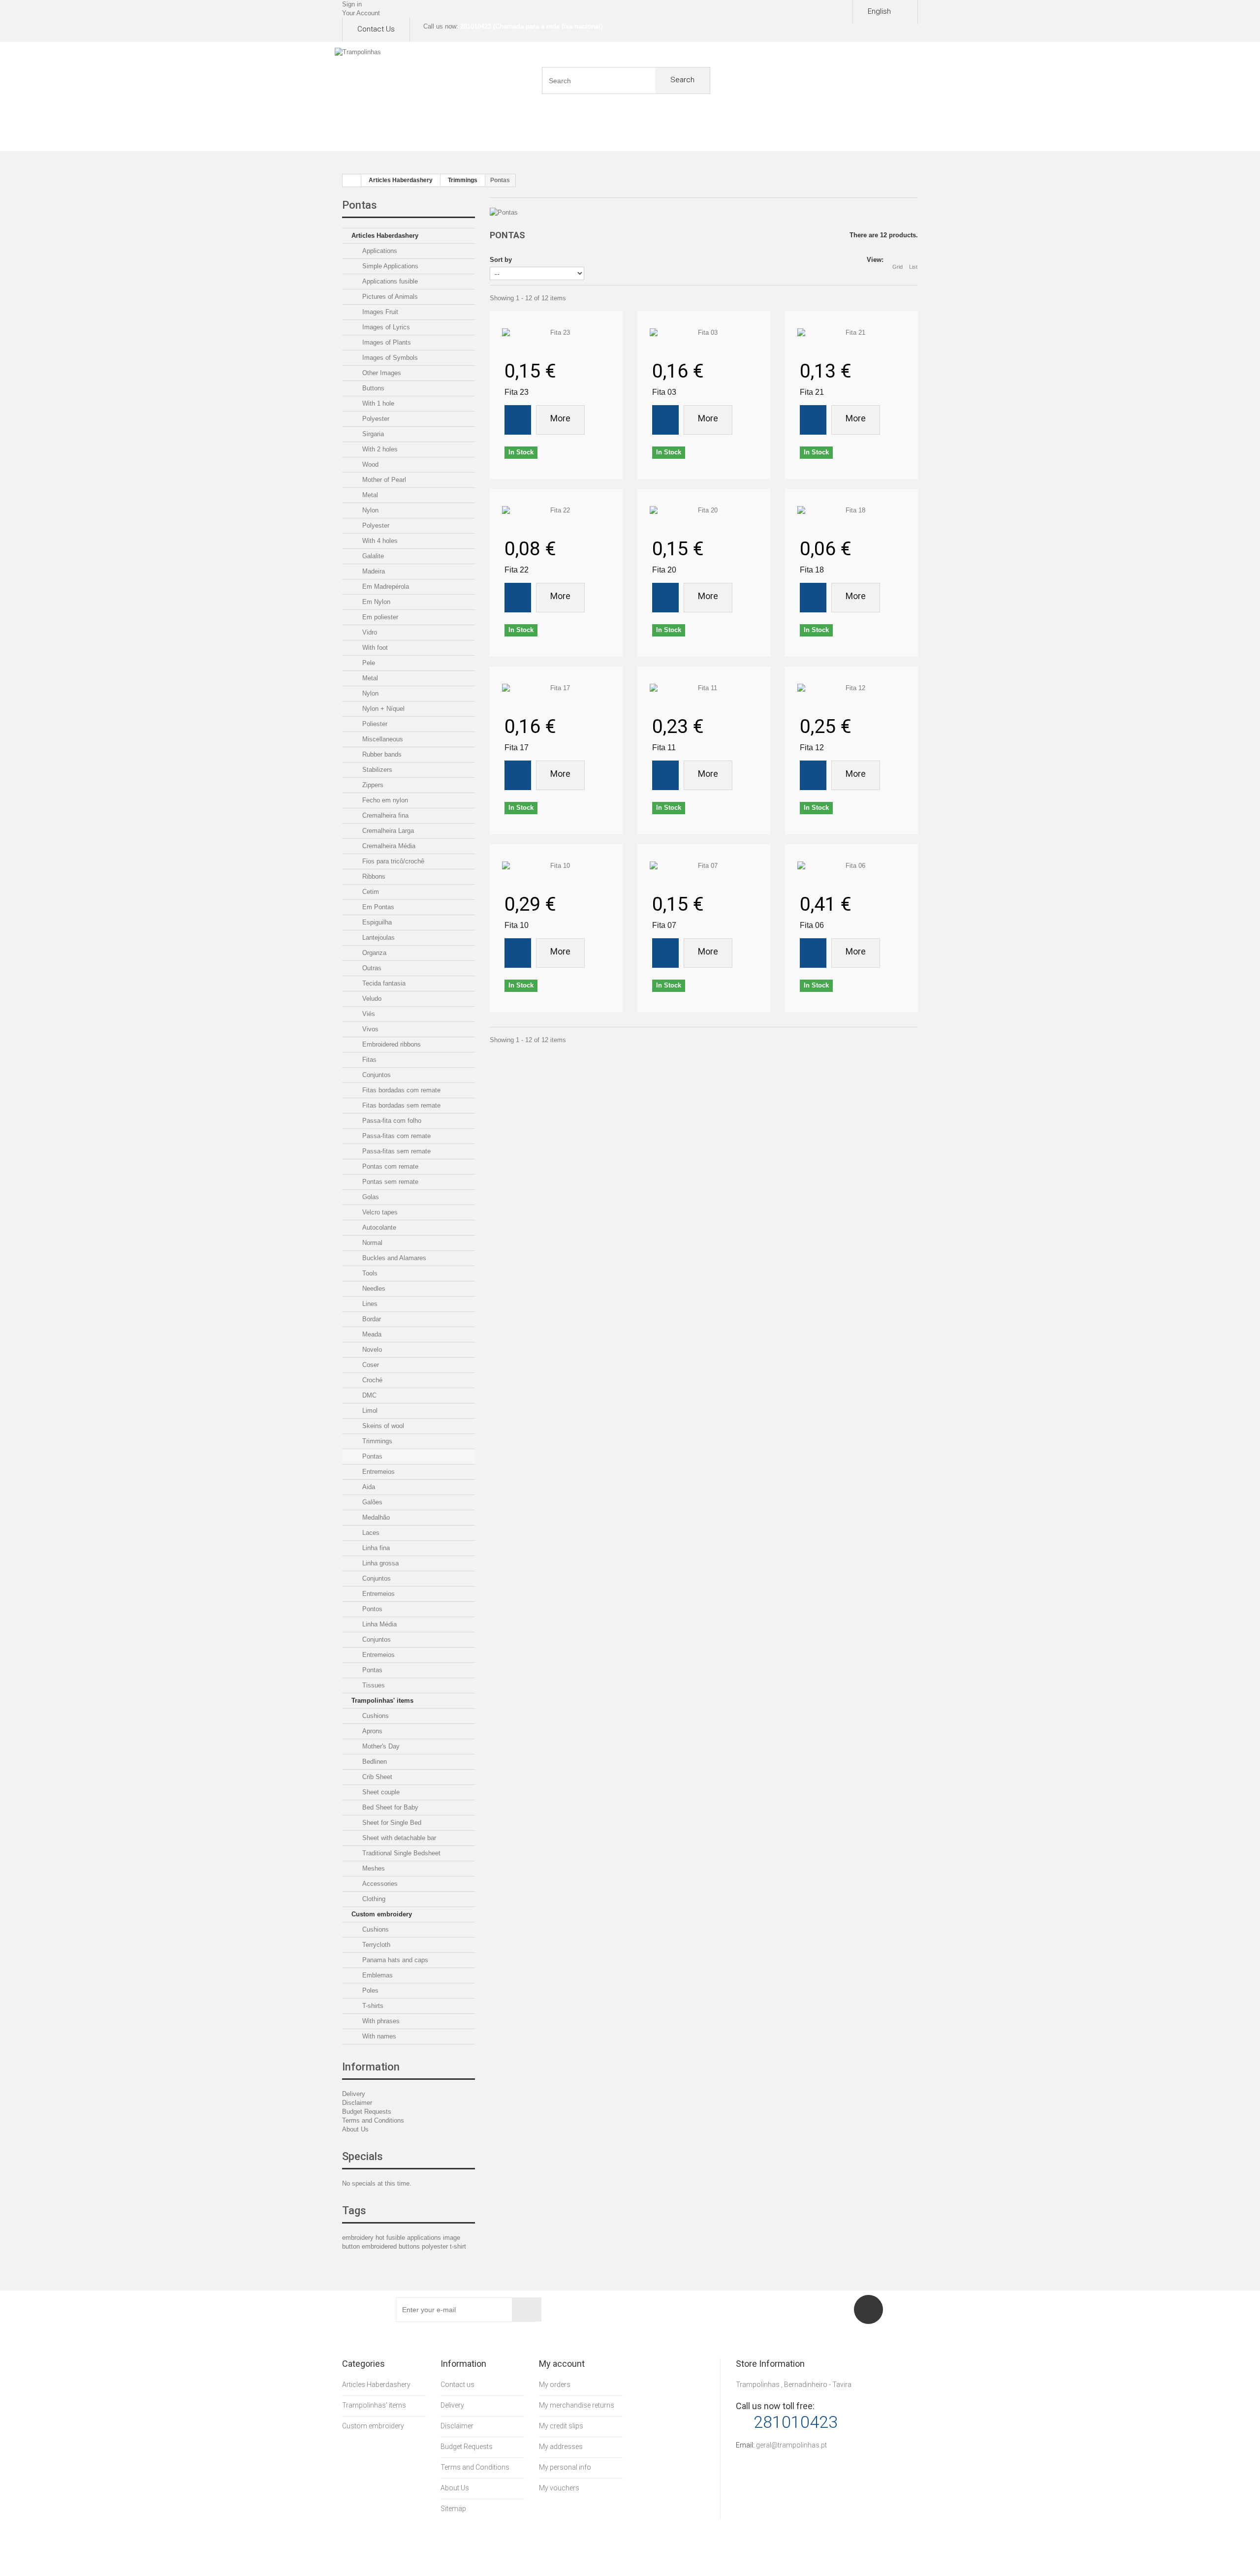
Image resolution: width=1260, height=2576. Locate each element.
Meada (371, 1334)
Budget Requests (810, 133)
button (352, 2246)
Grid (898, 267)
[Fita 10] (556, 866)
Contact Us (882, 133)
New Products (522, 133)
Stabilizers (376, 770)
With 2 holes (379, 449)
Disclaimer (738, 133)
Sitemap (453, 2509)
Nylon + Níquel (382, 709)
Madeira (373, 571)
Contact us (376, 29)
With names (378, 2036)
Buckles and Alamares (393, 1258)
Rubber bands (381, 754)
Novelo (371, 1350)
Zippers (372, 785)
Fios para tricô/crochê (392, 861)
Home (378, 133)
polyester (436, 2246)
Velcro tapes (379, 1212)
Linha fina (375, 1548)
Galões (371, 1502)
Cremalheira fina (384, 815)
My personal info (565, 2467)
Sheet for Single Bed (391, 1823)
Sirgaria (372, 434)
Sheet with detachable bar (398, 1838)
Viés (368, 1014)
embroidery (359, 2238)
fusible (397, 2238)
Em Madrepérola (385, 587)
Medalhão (375, 1517)
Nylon (369, 510)
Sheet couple (380, 1792)
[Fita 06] (851, 866)
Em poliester (379, 617)
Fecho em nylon (384, 800)
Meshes (373, 1868)
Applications (379, 251)
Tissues (373, 1685)
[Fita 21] (851, 333)
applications (425, 2238)
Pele (368, 663)
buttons (410, 2246)
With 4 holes (379, 541)
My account (562, 2364)
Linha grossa (379, 1563)
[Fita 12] (851, 688)
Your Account (361, 13)
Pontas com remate (389, 1166)
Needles (373, 1288)
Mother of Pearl (383, 480)
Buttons (372, 388)
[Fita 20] (704, 510)
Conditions (666, 133)
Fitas (368, 1060)
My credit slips (561, 2426)
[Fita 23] (556, 333)
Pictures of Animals (389, 297)
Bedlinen (374, 1762)
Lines (369, 1304)
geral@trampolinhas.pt (791, 2445)
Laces (370, 1533)
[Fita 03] (704, 333)
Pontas (371, 1456)
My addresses (561, 2447)
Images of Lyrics (385, 327)
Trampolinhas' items (382, 1701)
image (452, 2238)
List (913, 267)
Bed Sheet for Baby (389, 1807)
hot (381, 2238)
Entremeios (378, 1472)
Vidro (369, 632)
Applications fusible (389, 281)
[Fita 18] (851, 510)
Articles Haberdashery (385, 236)
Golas (370, 1197)
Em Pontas (377, 907)
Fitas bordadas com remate (400, 1090)
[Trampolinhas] (396, 81)
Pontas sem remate (389, 1182)
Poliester (374, 724)
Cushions (375, 1716)
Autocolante (378, 1227)
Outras (371, 968)
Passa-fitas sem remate (395, 1151)
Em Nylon (375, 602)
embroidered (380, 2246)
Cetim (370, 892)
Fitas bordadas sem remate (400, 1105)
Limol (369, 1411)
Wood (369, 464)
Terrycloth (375, 1945)
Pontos (371, 1609)
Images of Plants (386, 342)
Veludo (371, 999)
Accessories (379, 1884)
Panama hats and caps (394, 1960)
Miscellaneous (382, 739)
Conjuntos (376, 1075)
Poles (369, 1990)
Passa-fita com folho (391, 1121)
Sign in (352, 4)
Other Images (381, 373)
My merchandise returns (577, 2405)
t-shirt (458, 2246)
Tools (369, 1273)
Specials (362, 2156)
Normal (371, 1243)
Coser (370, 1365)
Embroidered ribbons (391, 1044)
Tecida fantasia (383, 983)
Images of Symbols (389, 358)
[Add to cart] (518, 420)
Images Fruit (379, 312)
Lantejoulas (378, 938)
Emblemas (377, 1975)
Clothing (373, 1899)
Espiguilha (376, 922)
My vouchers (559, 2488)
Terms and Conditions (373, 2120)
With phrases (380, 2021)
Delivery (354, 2094)
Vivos (369, 1029)
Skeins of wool (382, 1426)
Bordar (371, 1319)
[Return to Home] (352, 181)
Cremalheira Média (388, 846)
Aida (368, 1487)
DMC (368, 1395)
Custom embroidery (382, 1914)
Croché (371, 1380)
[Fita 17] (556, 688)
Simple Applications (389, 266)
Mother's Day (380, 1746)
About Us (450, 133)
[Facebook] (868, 2309)
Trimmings (376, 1441)
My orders (555, 2385)
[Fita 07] (704, 866)
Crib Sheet (376, 1777)
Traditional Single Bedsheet (400, 1853)
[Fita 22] (556, 510)
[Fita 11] (704, 688)
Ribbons (373, 876)
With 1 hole (377, 403)
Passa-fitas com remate (395, 1136)
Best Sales (594, 133)
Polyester (375, 419)
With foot (374, 648)
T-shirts (372, 2006)
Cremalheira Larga (387, 831)
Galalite (372, 556)
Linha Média (378, 1624)
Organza (373, 953)
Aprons (371, 1731)
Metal (369, 495)
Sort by (501, 260)
